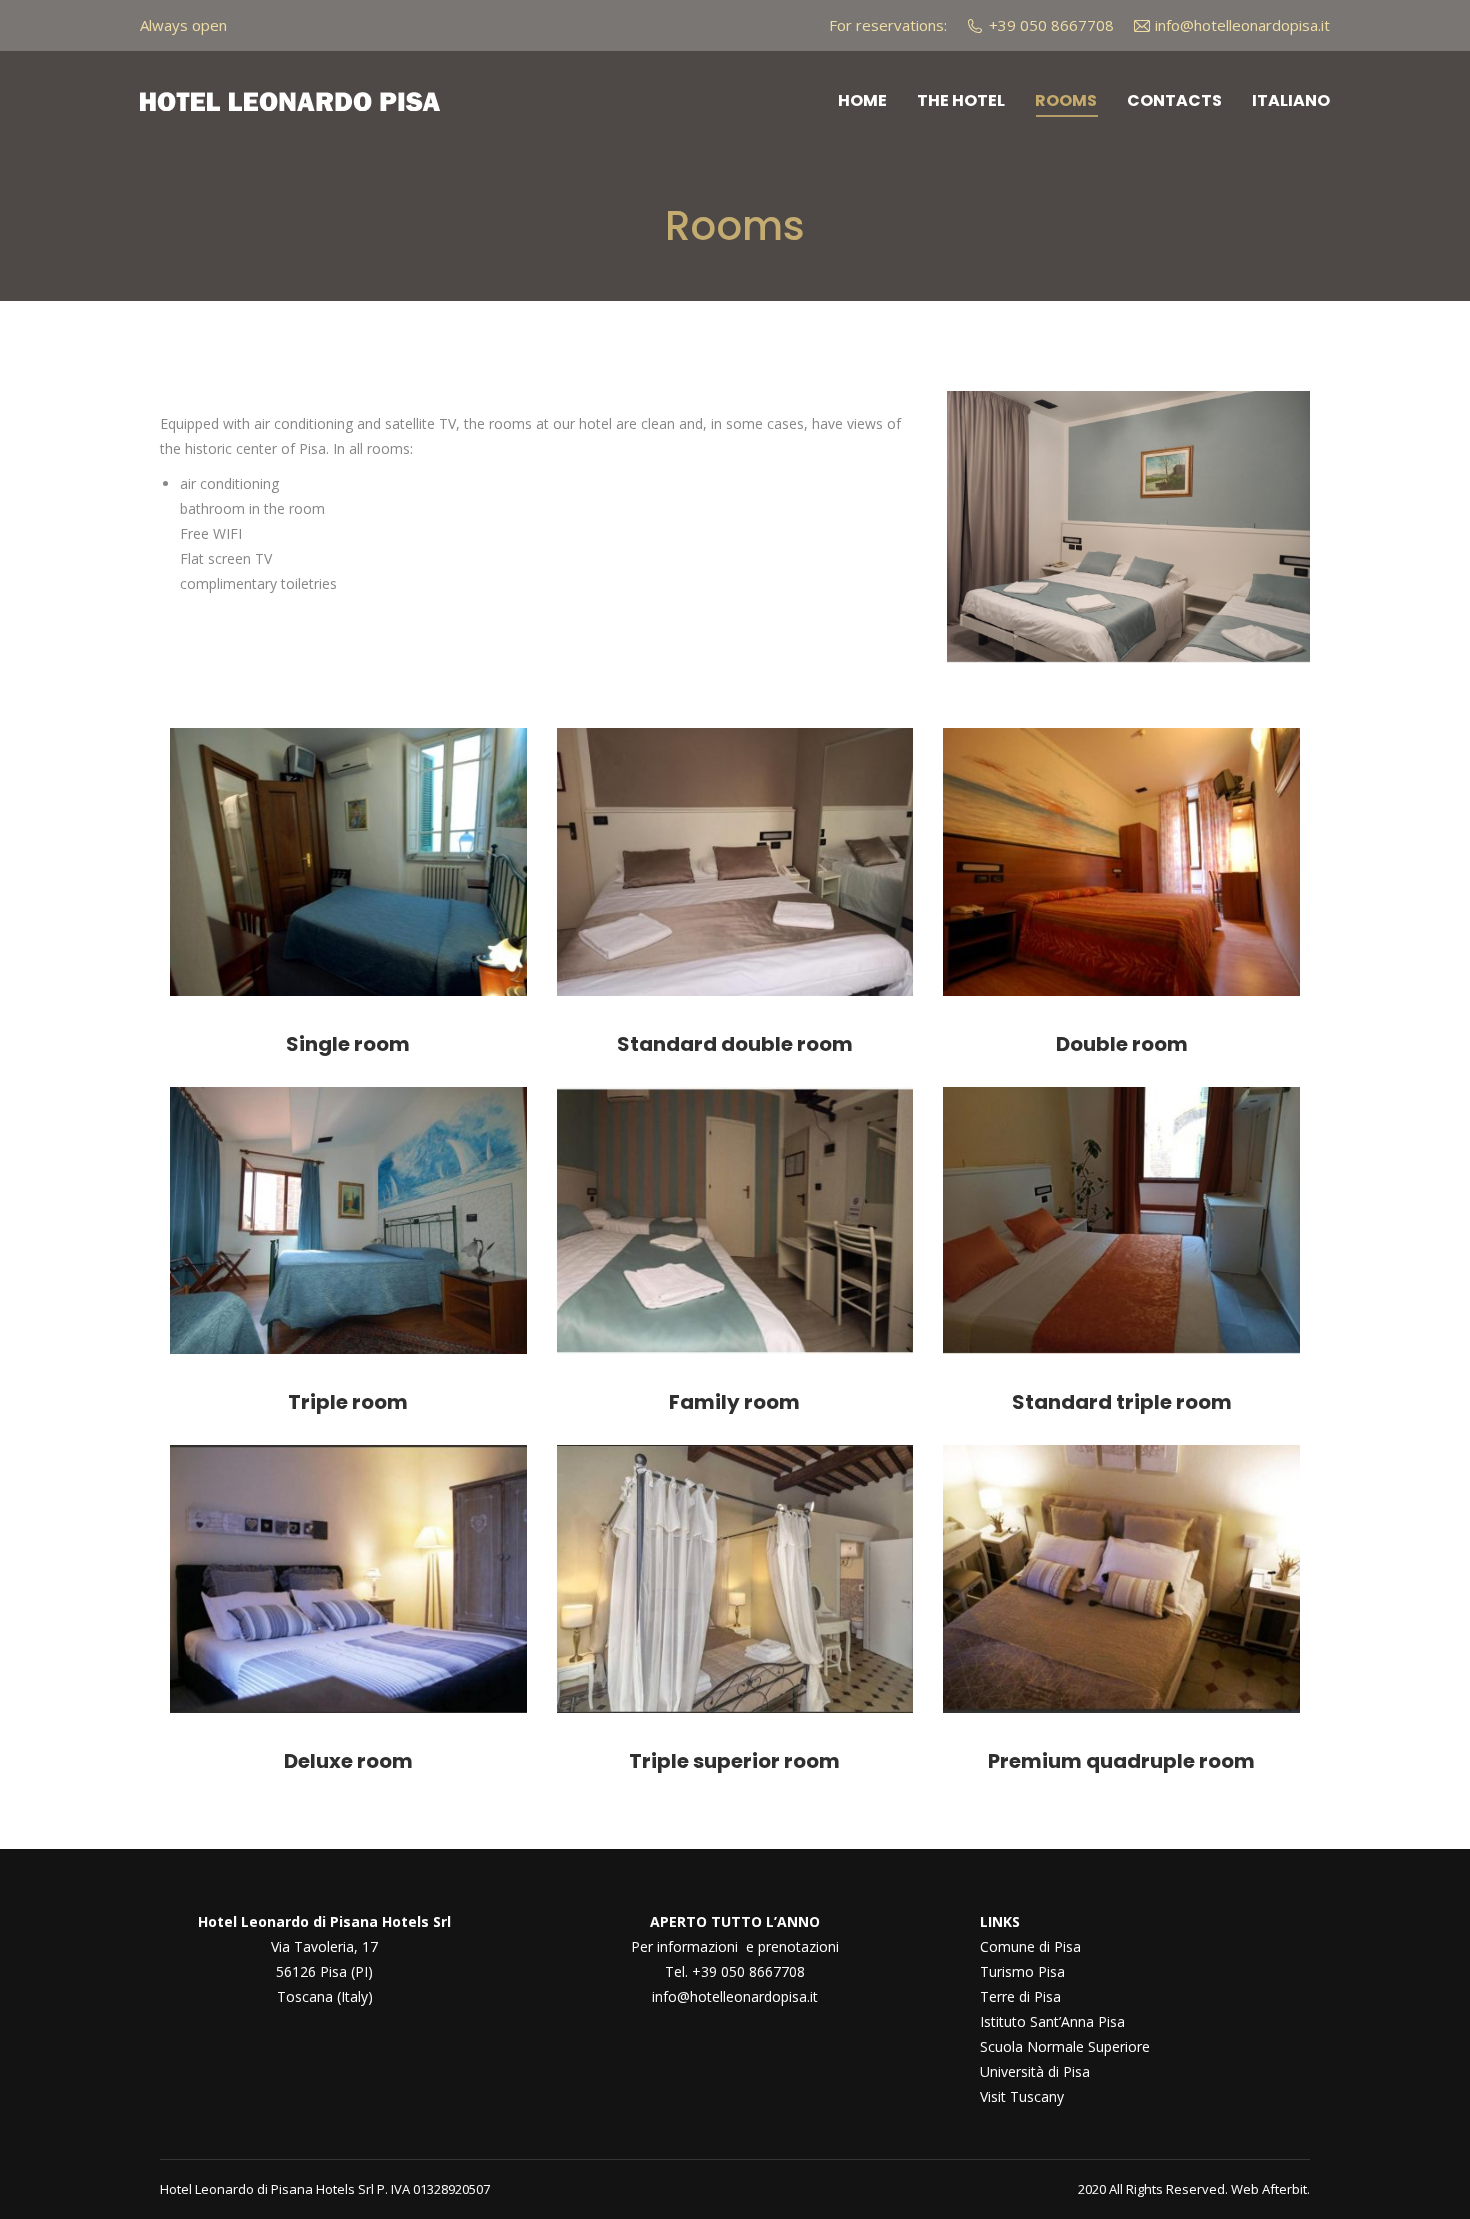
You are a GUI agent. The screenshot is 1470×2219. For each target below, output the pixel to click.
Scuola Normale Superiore (1065, 2046)
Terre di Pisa (1020, 1996)
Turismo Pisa (1022, 1971)
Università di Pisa (1035, 2071)
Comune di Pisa (1030, 1946)
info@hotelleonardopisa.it (735, 1996)
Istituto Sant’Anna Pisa (1052, 2021)
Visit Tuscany (1022, 2096)
